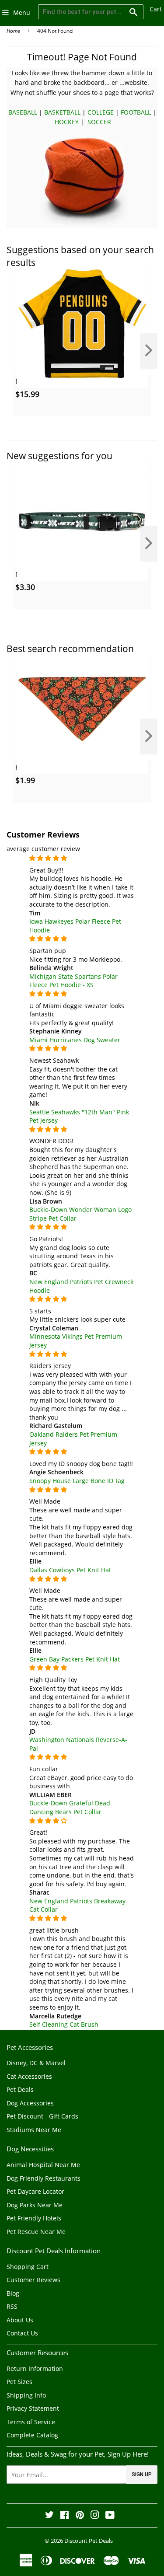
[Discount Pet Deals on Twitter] (49, 2516)
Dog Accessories (30, 2103)
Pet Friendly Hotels (34, 2218)
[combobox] (91, 12)
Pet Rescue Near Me (36, 2232)
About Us (20, 2320)
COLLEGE (101, 112)
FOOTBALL (136, 112)
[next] (149, 351)
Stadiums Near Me (34, 2130)
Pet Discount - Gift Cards (42, 2116)
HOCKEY (67, 122)
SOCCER (99, 122)
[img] (82, 858)
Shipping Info (26, 2395)
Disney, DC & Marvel (36, 2063)
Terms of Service (31, 2422)
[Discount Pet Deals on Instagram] (95, 2516)
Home (13, 31)
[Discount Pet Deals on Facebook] (65, 2516)
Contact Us (22, 2333)
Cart (156, 9)
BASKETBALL (62, 112)
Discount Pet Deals (89, 2541)
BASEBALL (23, 112)
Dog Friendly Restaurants (44, 2178)
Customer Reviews (33, 2280)
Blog (13, 2293)
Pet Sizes (19, 2382)
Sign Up (142, 2475)
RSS (12, 2306)
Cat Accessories (29, 2076)
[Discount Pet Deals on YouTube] (110, 2516)
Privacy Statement (33, 2408)
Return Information (35, 2368)
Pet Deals (20, 2089)
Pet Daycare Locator (35, 2191)
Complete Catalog (32, 2435)
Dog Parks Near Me (35, 2205)
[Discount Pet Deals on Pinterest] (80, 2516)
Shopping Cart (28, 2267)
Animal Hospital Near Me (43, 2165)
